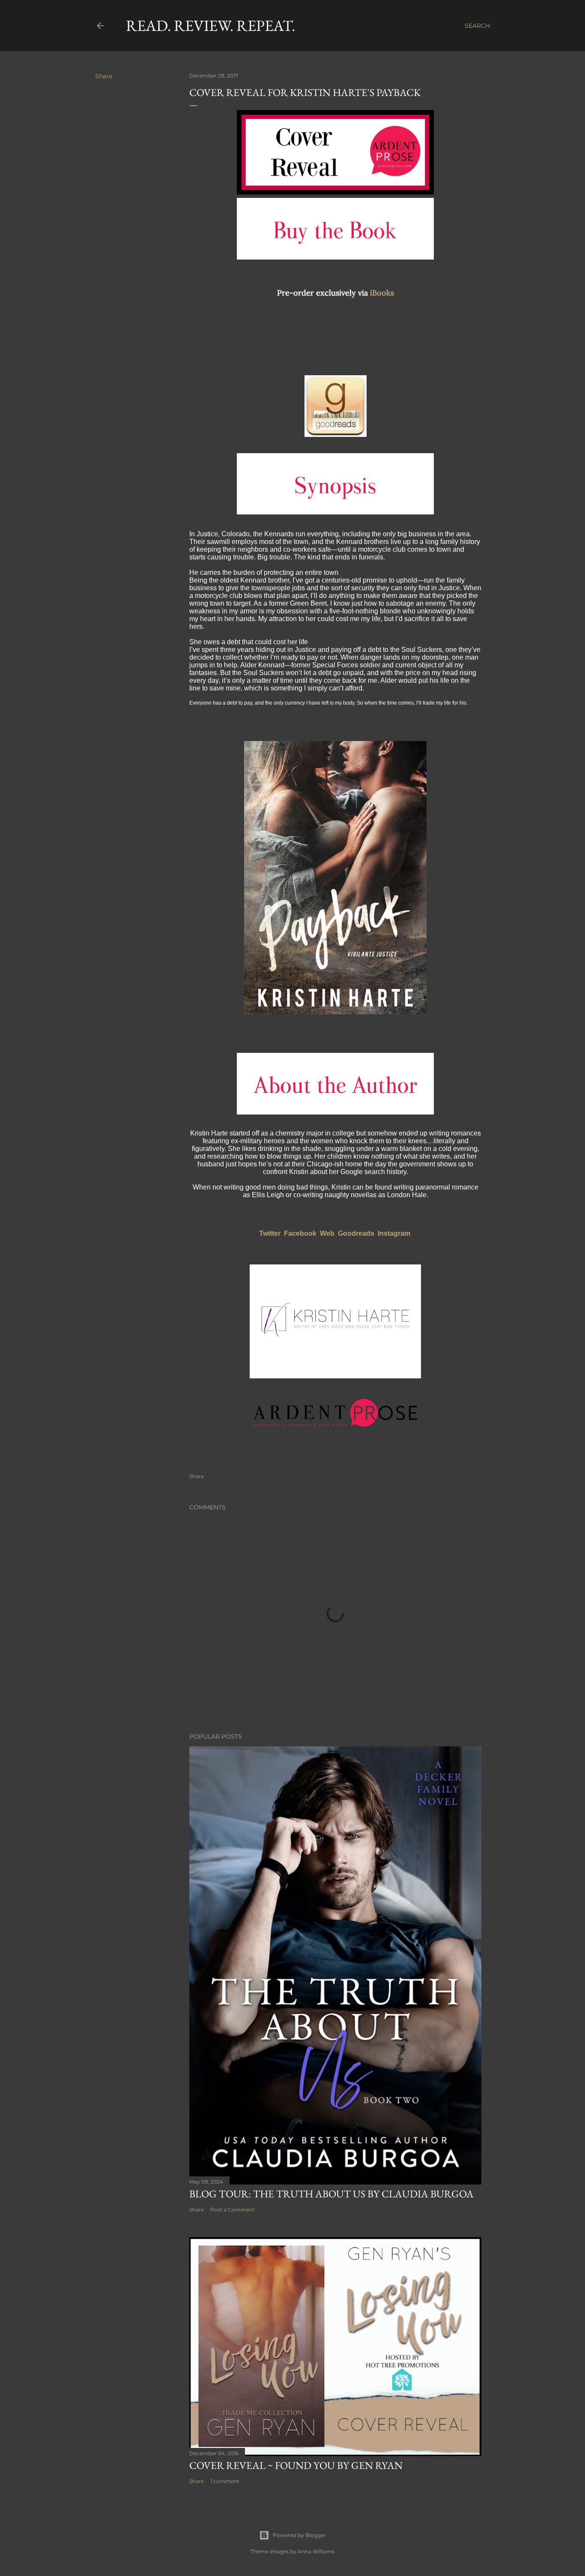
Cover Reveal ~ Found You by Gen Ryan (296, 2465)
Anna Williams (316, 2551)
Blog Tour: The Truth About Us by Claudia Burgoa (331, 2194)
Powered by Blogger (299, 2535)
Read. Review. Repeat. (210, 25)
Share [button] (104, 76)
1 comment (225, 2481)
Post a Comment (233, 2210)
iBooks (382, 293)
